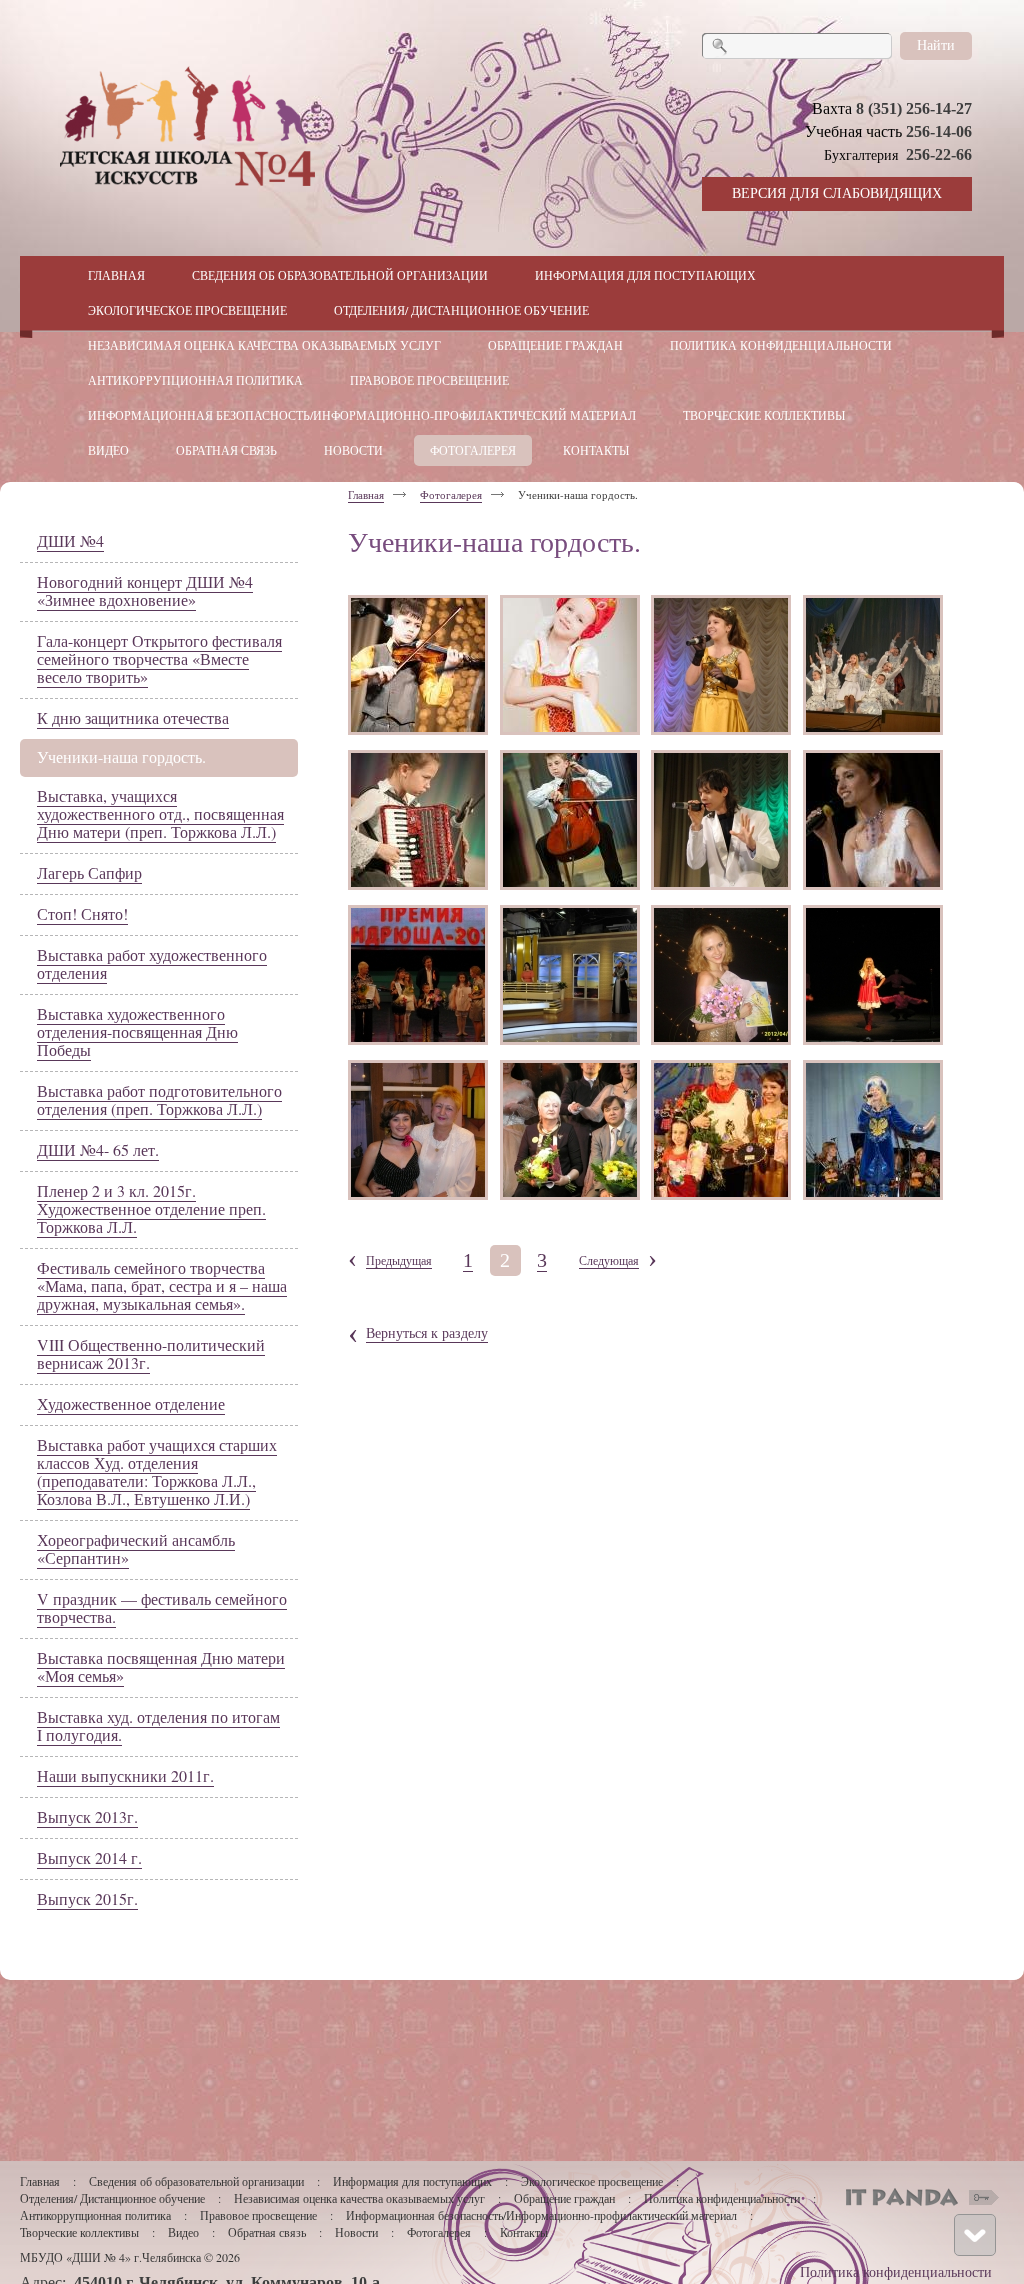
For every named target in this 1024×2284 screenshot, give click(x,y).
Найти (936, 44)
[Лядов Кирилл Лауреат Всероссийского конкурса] (418, 665)
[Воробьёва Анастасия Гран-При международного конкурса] (418, 820)
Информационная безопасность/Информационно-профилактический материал (541, 2215)
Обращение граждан (564, 2198)
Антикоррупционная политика (95, 2215)
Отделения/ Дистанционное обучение (112, 2198)
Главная (366, 494)
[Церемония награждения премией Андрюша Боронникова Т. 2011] (418, 975)
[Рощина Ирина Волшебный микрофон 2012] (721, 975)
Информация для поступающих (414, 2181)
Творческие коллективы (79, 2232)
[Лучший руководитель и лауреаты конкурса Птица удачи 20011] (721, 1130)
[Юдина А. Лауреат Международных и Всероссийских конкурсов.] (873, 665)
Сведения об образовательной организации (196, 2181)
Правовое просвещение (258, 2215)
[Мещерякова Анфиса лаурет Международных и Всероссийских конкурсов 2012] (570, 665)
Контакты (524, 2232)
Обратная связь (267, 2232)
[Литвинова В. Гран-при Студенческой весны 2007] (873, 820)
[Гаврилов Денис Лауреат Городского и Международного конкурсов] (570, 820)
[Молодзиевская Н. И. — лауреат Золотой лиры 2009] (570, 1130)
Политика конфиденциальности (722, 2198)
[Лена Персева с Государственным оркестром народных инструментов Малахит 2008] (873, 1130)
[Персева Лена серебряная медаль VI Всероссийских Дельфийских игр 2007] (873, 975)
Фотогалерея (451, 494)
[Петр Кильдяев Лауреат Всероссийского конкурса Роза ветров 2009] (721, 820)
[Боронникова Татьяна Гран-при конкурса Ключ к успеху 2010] (721, 665)
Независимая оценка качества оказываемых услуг (359, 2198)
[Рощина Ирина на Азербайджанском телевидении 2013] (570, 975)
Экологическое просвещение (592, 2181)
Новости (356, 2232)
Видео (183, 2232)
